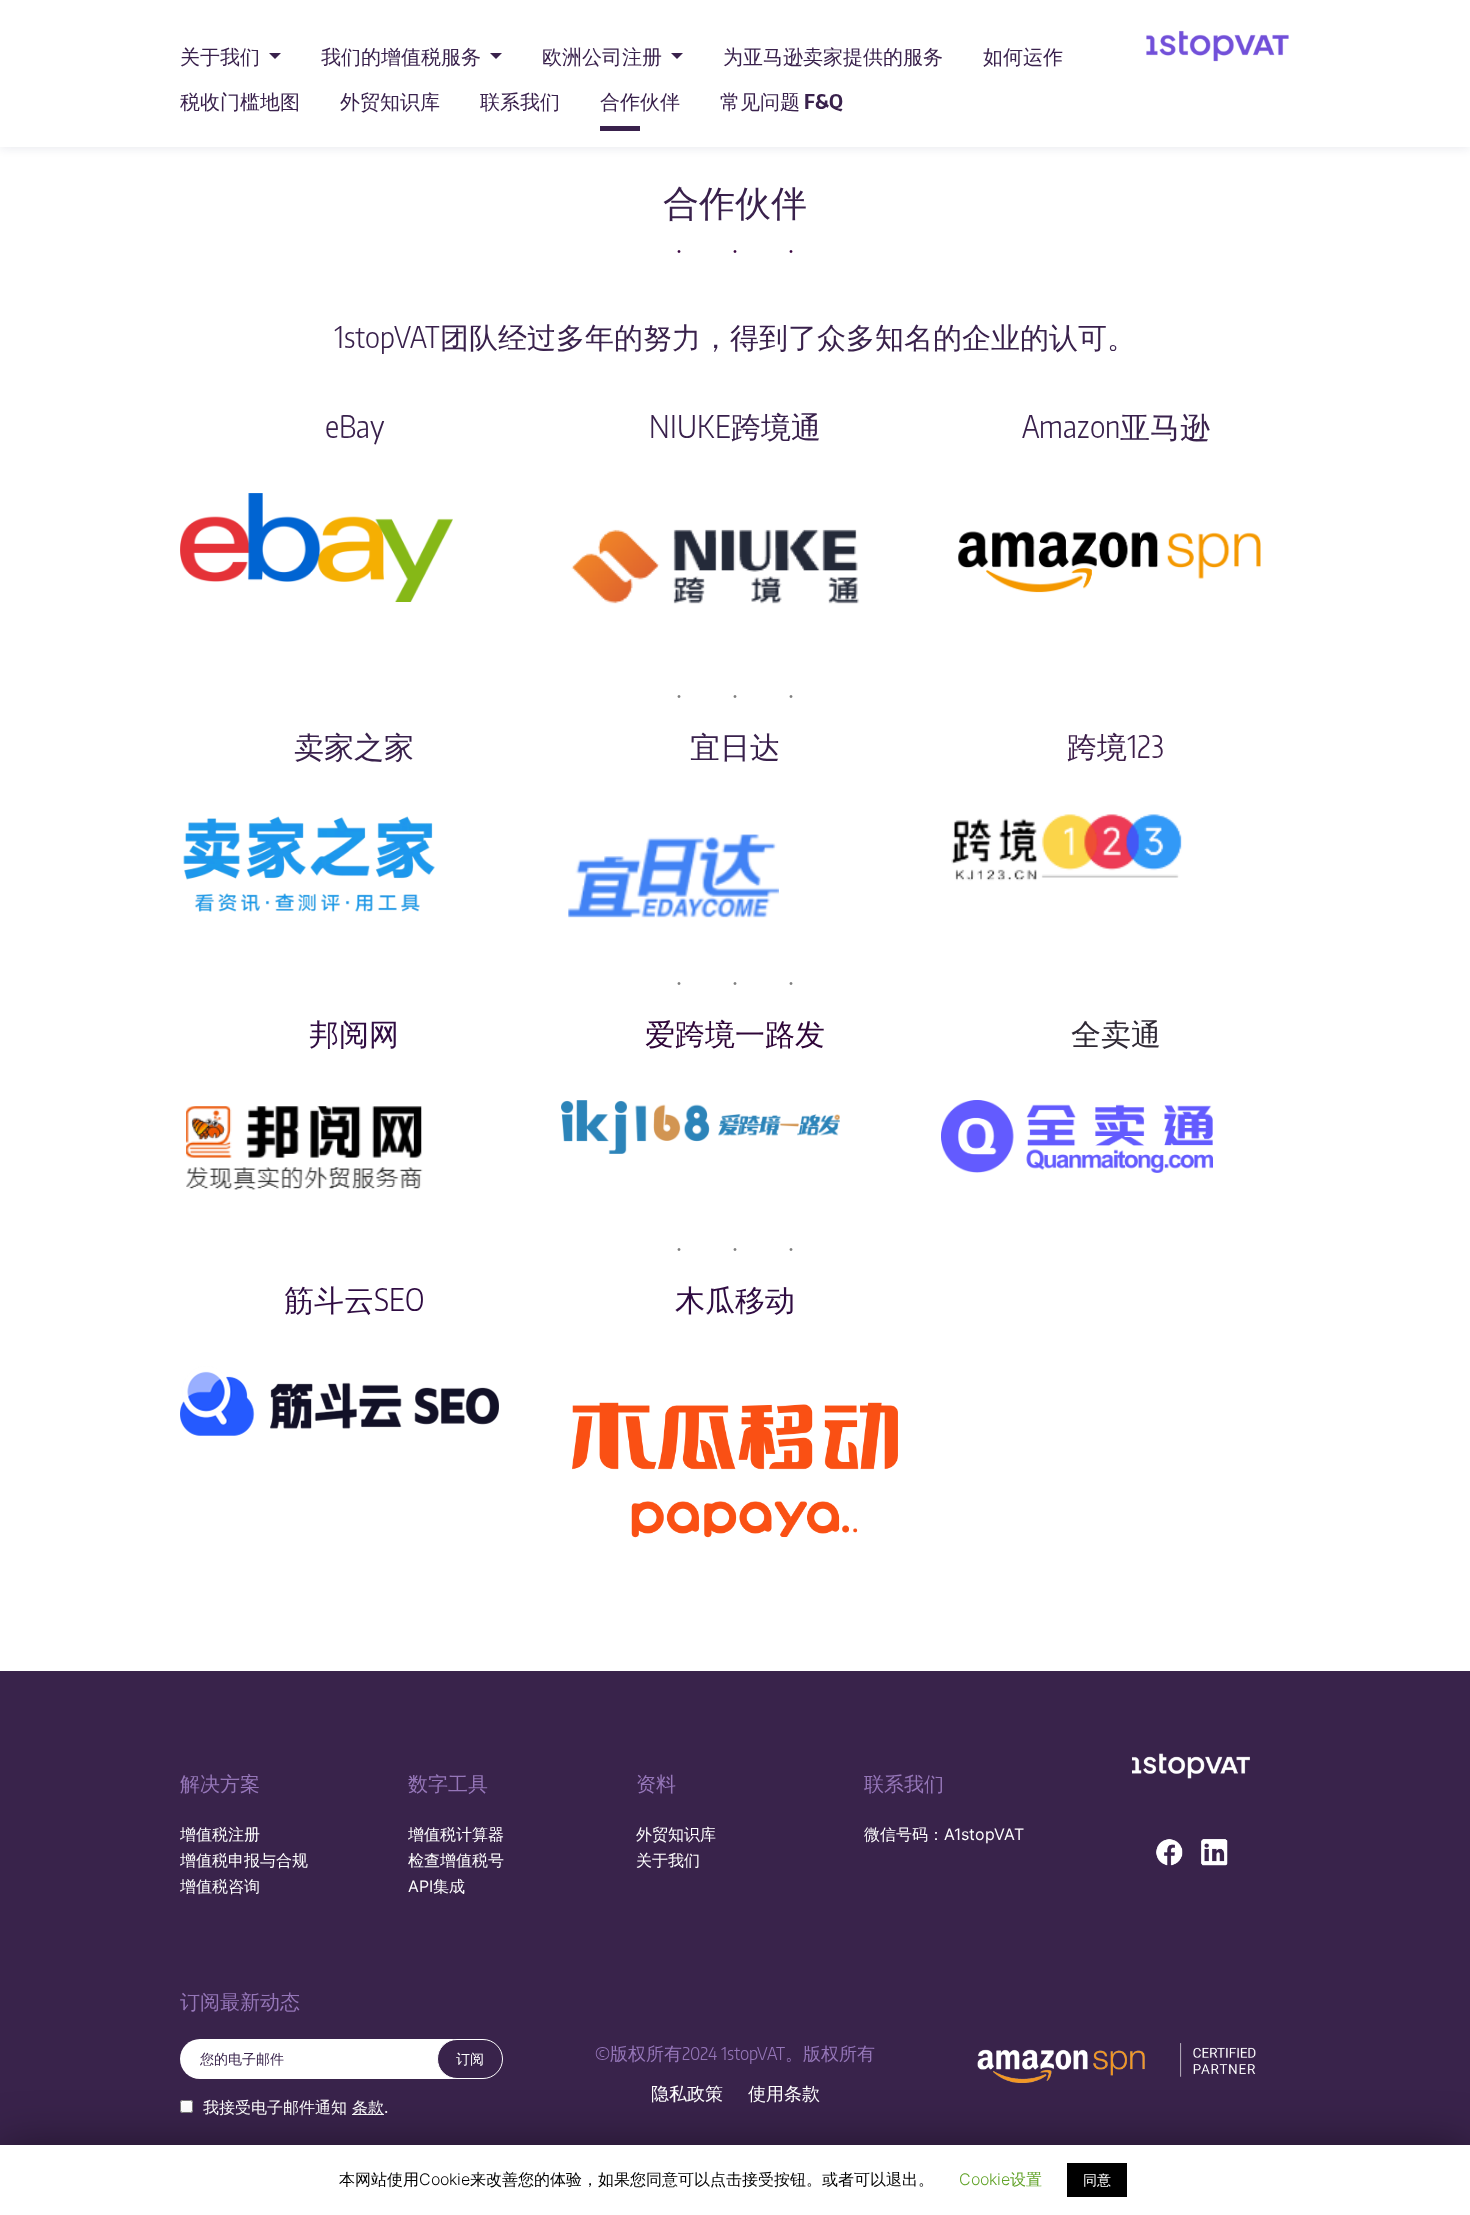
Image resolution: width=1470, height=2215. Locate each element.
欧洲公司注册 (604, 55)
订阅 (470, 2058)
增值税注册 (220, 1834)
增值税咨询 (220, 1886)
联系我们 (520, 100)
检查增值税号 (456, 1860)
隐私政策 (687, 2093)
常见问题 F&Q (781, 100)
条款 (368, 2107)
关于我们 (222, 55)
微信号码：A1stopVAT (944, 1834)
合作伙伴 (640, 100)
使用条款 (784, 2093)
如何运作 (1023, 55)
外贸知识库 (390, 100)
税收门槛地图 (240, 100)
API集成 (436, 1886)
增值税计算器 (456, 1834)
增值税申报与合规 (244, 1860)
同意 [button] (1097, 2179)
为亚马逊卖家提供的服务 (833, 55)
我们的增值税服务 (403, 55)
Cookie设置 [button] (1000, 2179)
